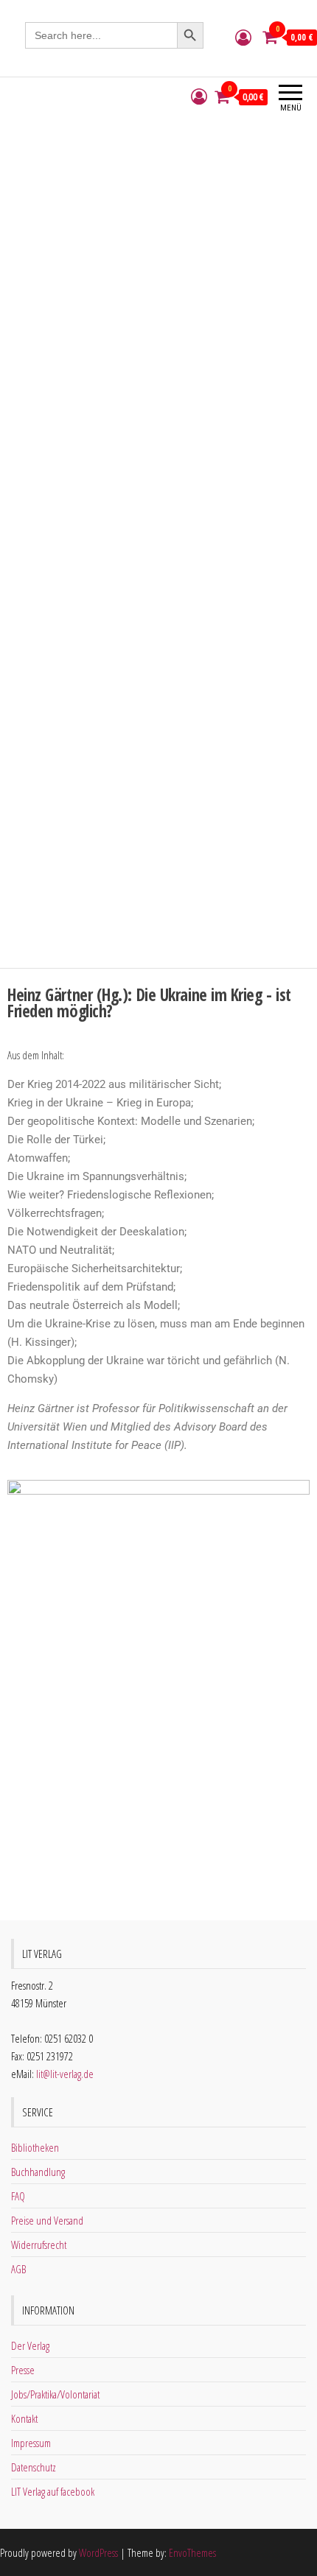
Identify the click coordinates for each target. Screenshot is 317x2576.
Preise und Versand (47, 2220)
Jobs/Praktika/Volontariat (55, 2394)
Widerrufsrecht (39, 2245)
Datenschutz (34, 2467)
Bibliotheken (35, 2147)
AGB (18, 2269)
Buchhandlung (38, 2172)
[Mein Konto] (243, 37)
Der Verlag (30, 2345)
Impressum (31, 2443)
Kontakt (24, 2418)
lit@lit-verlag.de (65, 2074)
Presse (23, 2370)
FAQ (18, 2196)
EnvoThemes (192, 2552)
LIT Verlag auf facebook (53, 2491)
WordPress (98, 2552)
